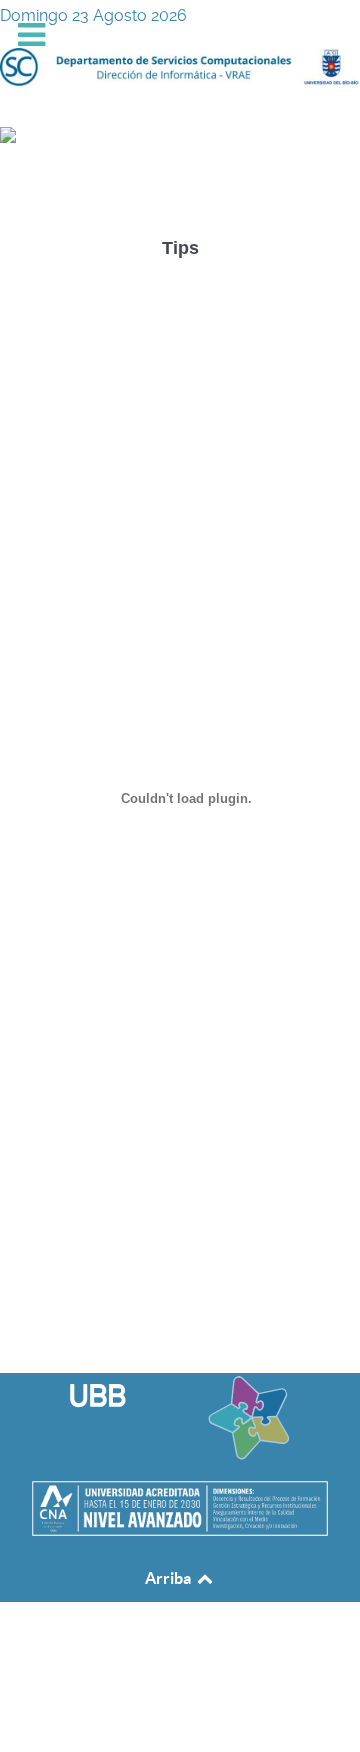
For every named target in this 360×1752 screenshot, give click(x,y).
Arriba (169, 1578)
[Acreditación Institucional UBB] (180, 1507)
